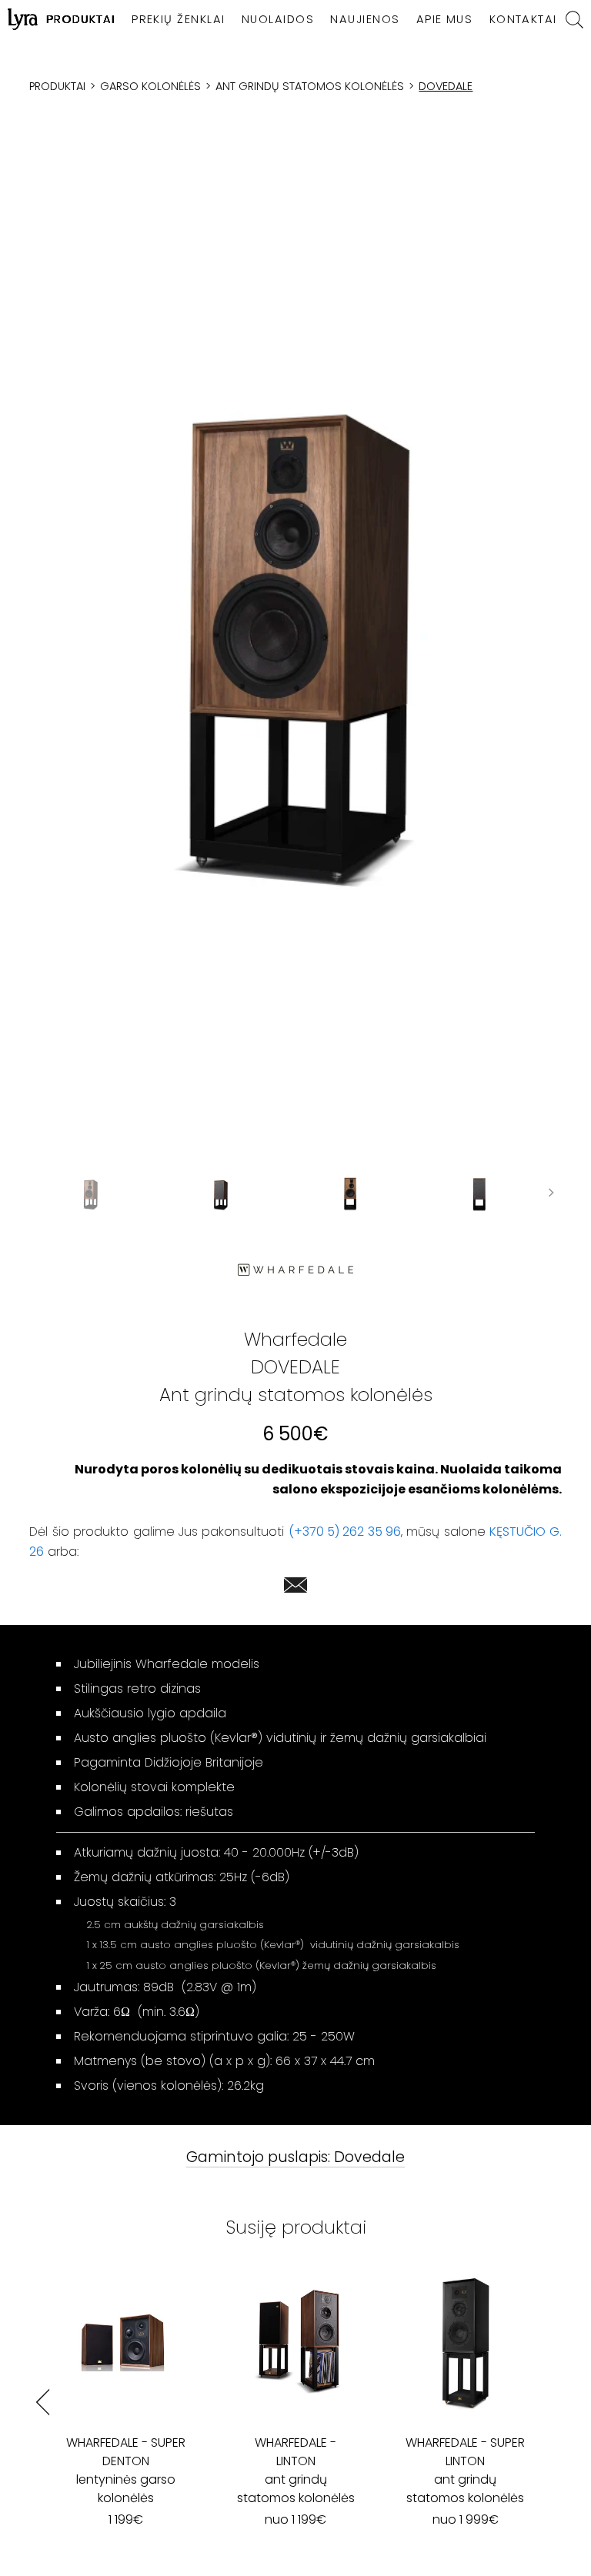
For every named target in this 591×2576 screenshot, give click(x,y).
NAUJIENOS (365, 19)
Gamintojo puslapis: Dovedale (295, 2158)
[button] (295, 653)
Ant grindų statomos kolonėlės (310, 86)
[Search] (574, 20)
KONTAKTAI (523, 19)
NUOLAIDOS (278, 19)
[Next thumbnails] (551, 1195)
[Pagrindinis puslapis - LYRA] (23, 19)
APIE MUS (445, 19)
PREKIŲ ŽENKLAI (179, 19)
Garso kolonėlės (150, 86)
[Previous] (43, 2402)
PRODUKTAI (81, 19)
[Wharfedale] (295, 1270)
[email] (295, 1588)
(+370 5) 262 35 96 (345, 1532)
